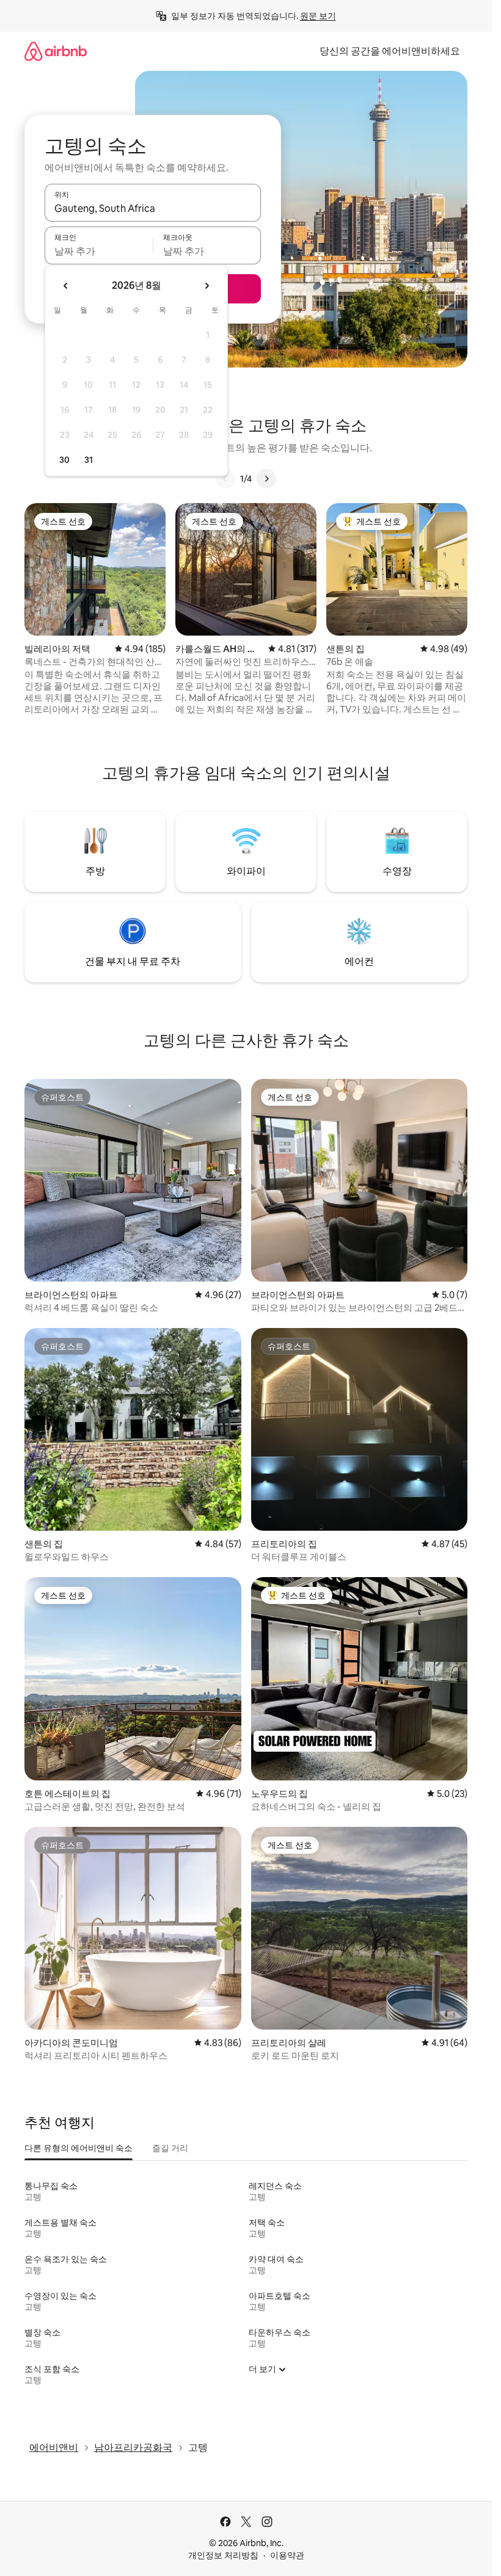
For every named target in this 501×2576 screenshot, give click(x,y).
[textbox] (99, 251)
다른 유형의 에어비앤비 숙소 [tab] (79, 2148)
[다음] (266, 479)
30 (64, 460)
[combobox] (153, 208)
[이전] (225, 479)
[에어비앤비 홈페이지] (56, 51)
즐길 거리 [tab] (170, 2148)
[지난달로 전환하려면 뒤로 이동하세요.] (66, 286)
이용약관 (287, 2555)
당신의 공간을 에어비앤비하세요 (390, 51)
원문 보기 (318, 16)
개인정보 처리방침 (223, 2555)
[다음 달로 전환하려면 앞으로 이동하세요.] (207, 286)
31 (89, 460)
